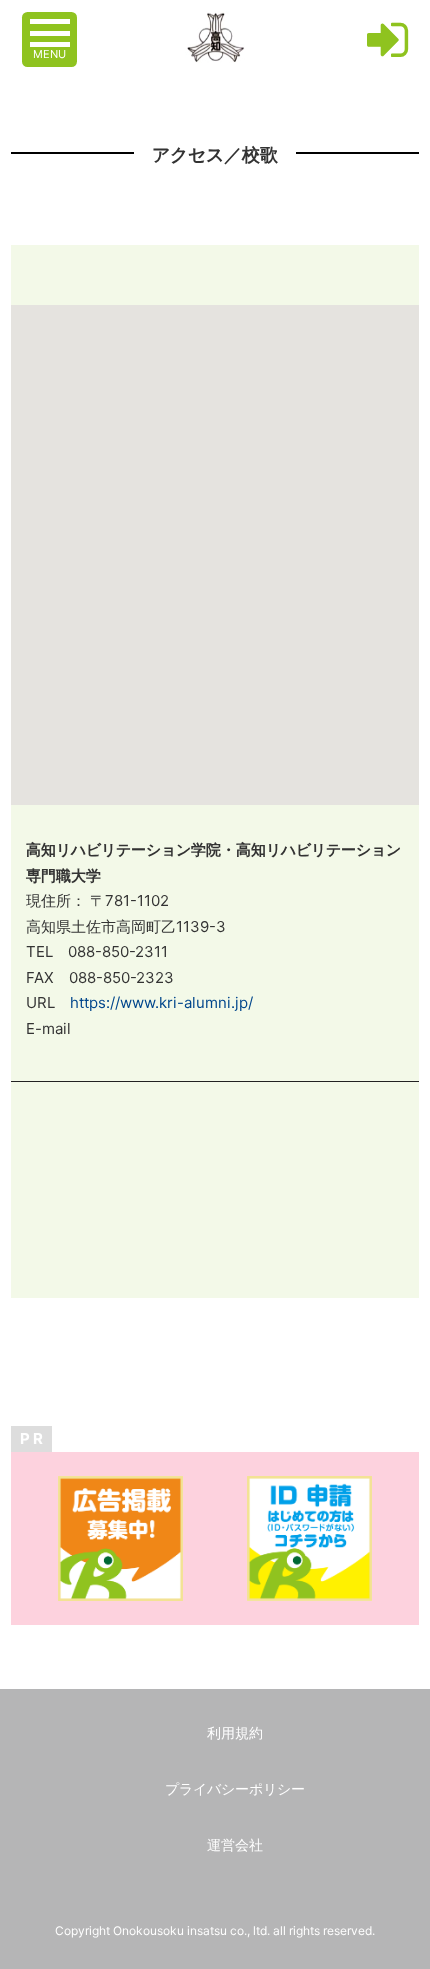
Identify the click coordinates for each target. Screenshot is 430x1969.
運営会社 (235, 1844)
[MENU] (52, 23)
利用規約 (235, 1732)
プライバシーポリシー (235, 1788)
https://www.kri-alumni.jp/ (161, 1002)
